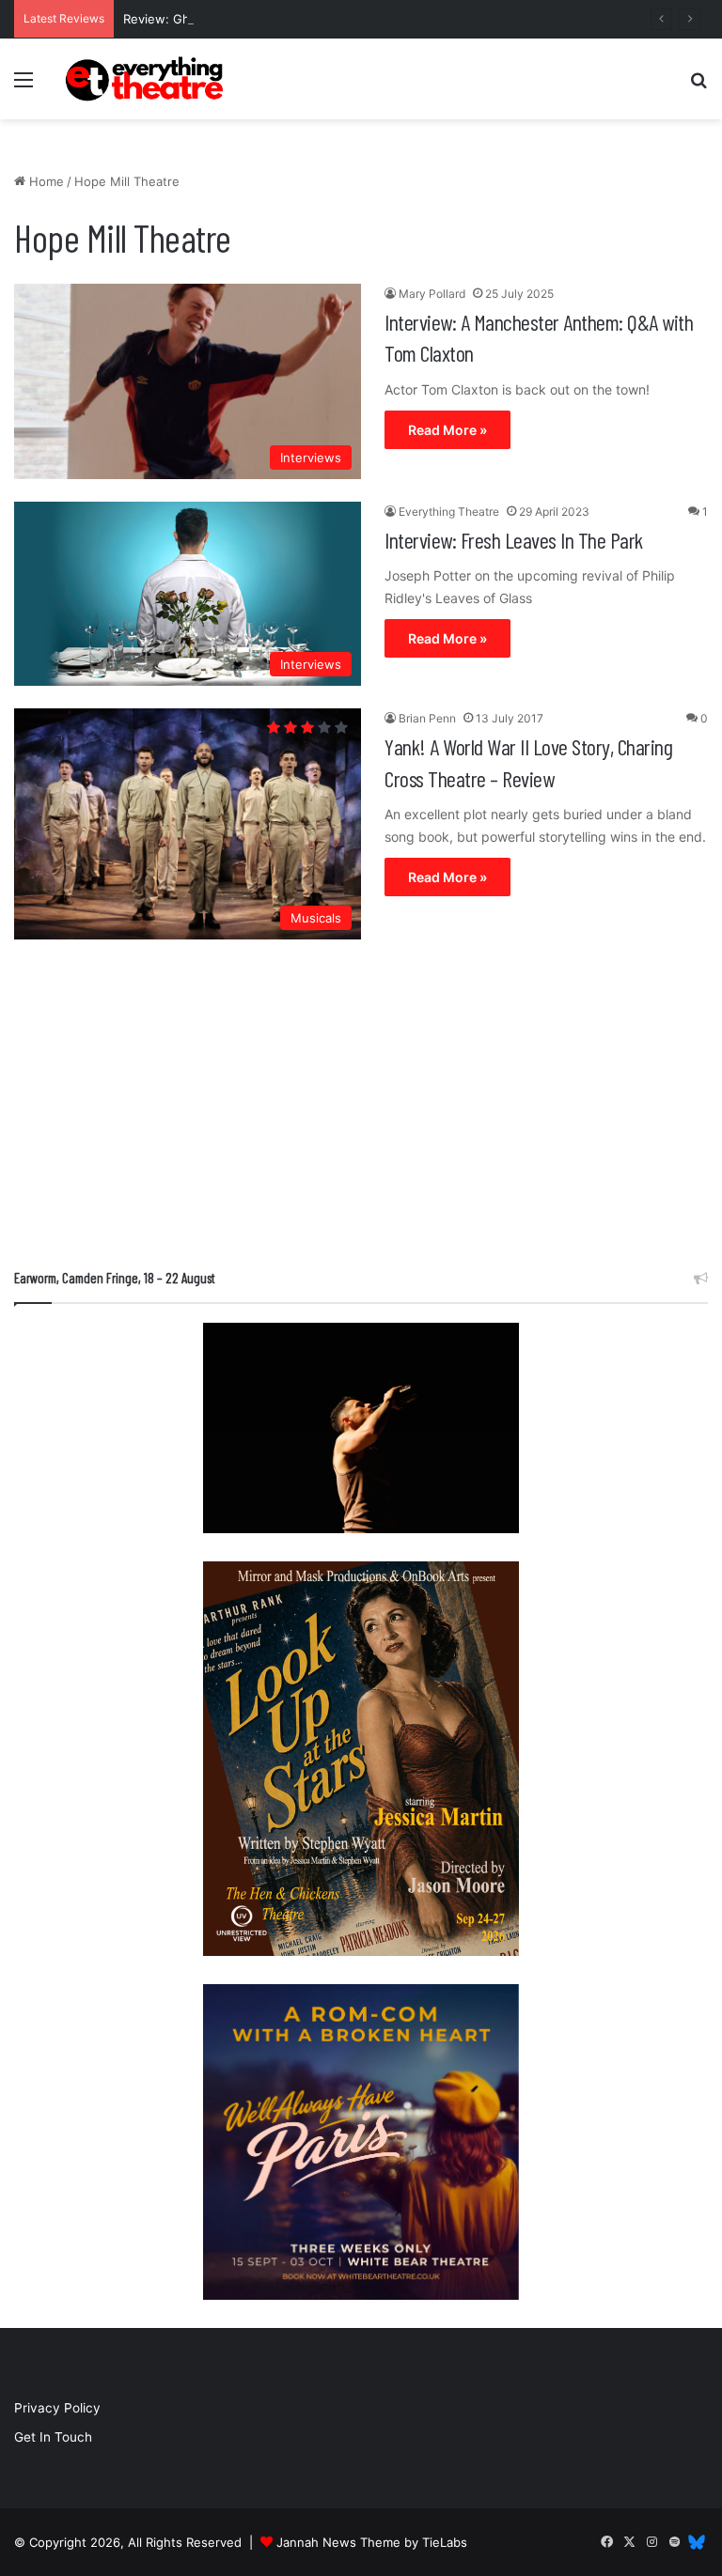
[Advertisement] (361, 1109)
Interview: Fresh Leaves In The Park (514, 540)
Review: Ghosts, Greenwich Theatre (230, 19)
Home (45, 181)
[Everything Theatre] (147, 79)
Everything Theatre (449, 512)
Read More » (447, 430)
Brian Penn (427, 718)
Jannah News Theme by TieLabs (372, 2542)
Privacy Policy (57, 2408)
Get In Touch (53, 2437)
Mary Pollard (432, 294)
